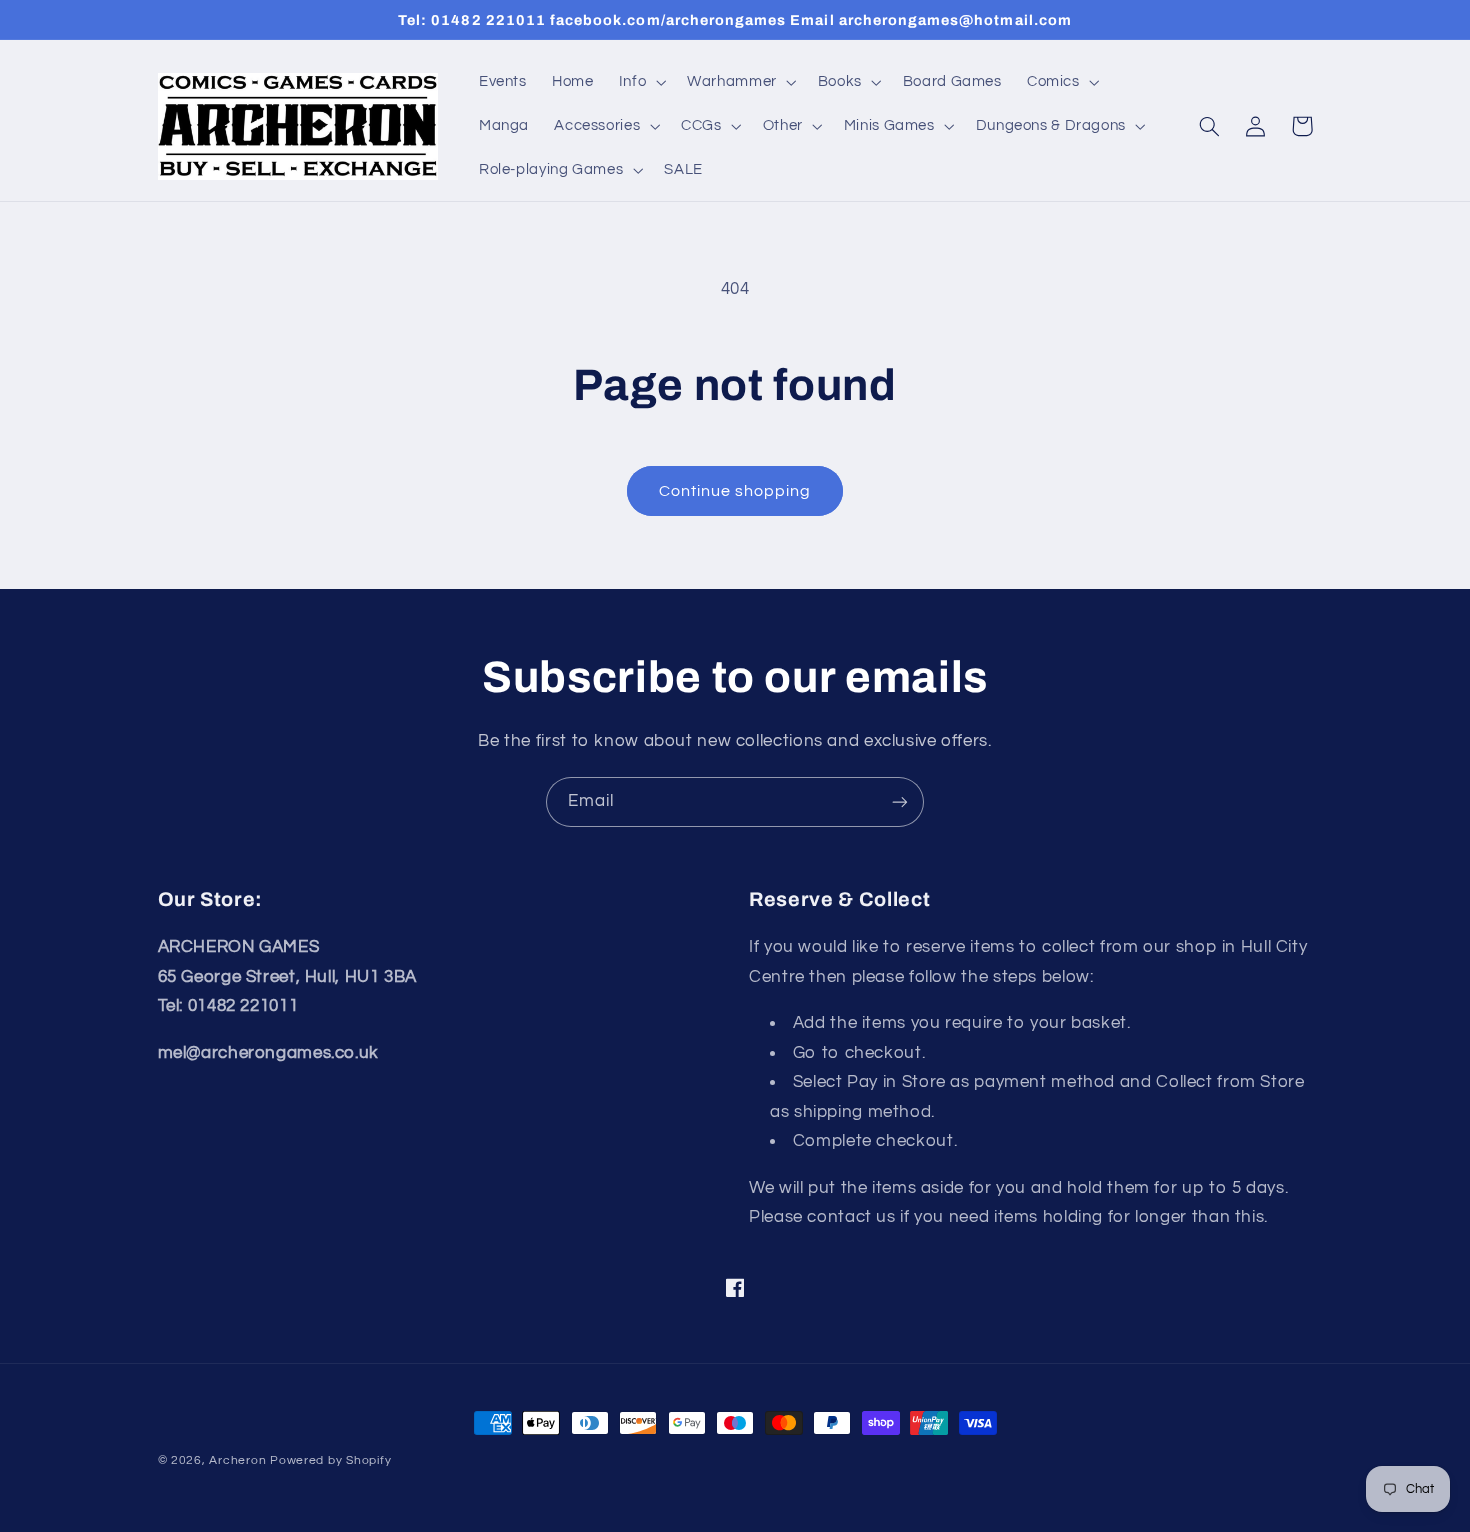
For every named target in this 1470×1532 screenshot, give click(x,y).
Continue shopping (735, 491)
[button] (640, 82)
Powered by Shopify (330, 1460)
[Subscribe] (900, 801)
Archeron (237, 1460)
